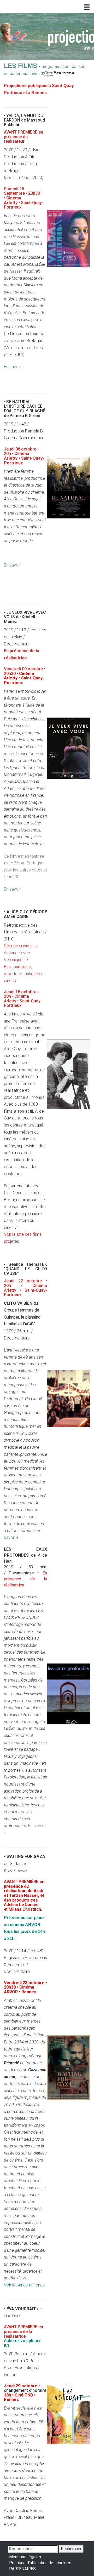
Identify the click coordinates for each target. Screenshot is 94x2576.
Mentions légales (25, 2557)
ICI (20, 354)
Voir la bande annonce (24, 2285)
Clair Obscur (15, 1193)
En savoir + (14, 367)
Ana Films (16, 1965)
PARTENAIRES (22, 2569)
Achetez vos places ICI (23, 2343)
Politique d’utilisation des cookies (40, 2563)
